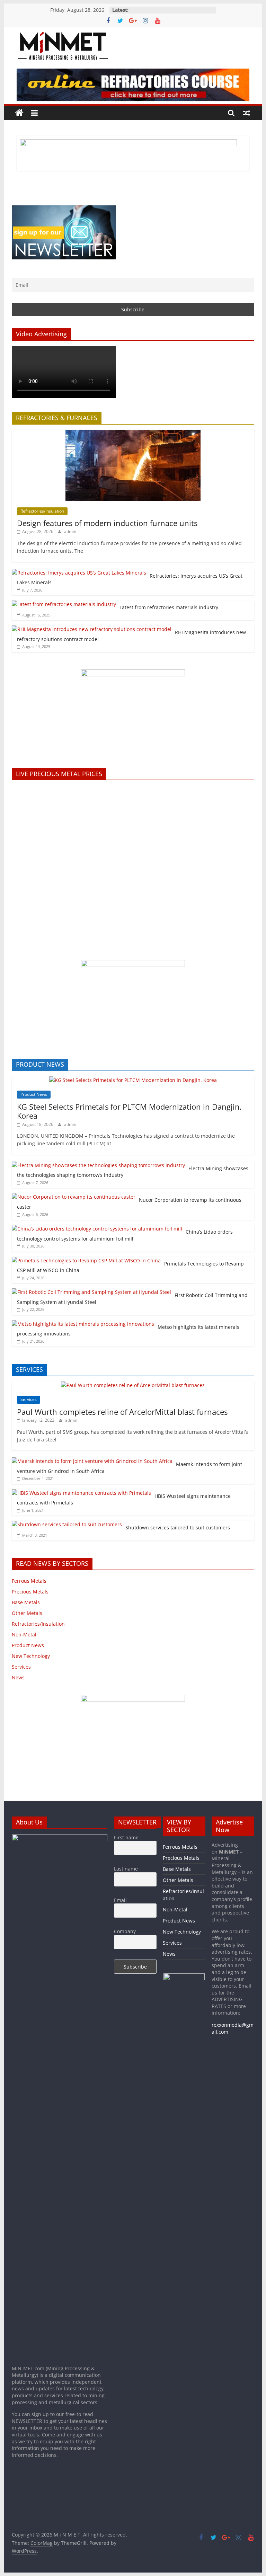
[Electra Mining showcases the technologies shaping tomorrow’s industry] (98, 1165)
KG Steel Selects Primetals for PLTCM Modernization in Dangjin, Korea (129, 1111)
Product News (34, 1094)
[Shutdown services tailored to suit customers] (67, 1524)
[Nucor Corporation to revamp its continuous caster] (74, 1197)
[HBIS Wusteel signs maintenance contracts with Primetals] (81, 1493)
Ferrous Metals (29, 1581)
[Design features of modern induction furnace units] (133, 433)
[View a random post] (247, 113)
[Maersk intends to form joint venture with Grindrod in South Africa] (92, 1461)
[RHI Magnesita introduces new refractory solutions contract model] (92, 629)
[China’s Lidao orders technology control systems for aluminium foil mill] (97, 1229)
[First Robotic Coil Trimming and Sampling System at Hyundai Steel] (91, 1292)
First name (126, 1837)
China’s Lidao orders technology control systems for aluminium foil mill (125, 1235)
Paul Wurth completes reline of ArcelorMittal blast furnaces (122, 1412)
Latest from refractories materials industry (169, 607)
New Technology (31, 1656)
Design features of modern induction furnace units (107, 523)
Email (120, 1900)
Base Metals (26, 1602)
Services (29, 1399)
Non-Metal (24, 1635)
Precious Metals (30, 1592)
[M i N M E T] (19, 113)
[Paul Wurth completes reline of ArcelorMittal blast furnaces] (133, 1385)
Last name (126, 1869)
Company (125, 1931)
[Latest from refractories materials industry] (64, 604)
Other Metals (27, 1613)
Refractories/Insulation (42, 511)
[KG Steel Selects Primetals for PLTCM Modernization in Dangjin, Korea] (133, 1080)
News (18, 1677)
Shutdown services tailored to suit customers (178, 1527)
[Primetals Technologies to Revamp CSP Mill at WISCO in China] (86, 1260)
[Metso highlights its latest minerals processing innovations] (83, 1324)
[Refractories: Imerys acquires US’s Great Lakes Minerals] (79, 573)
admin (70, 531)
